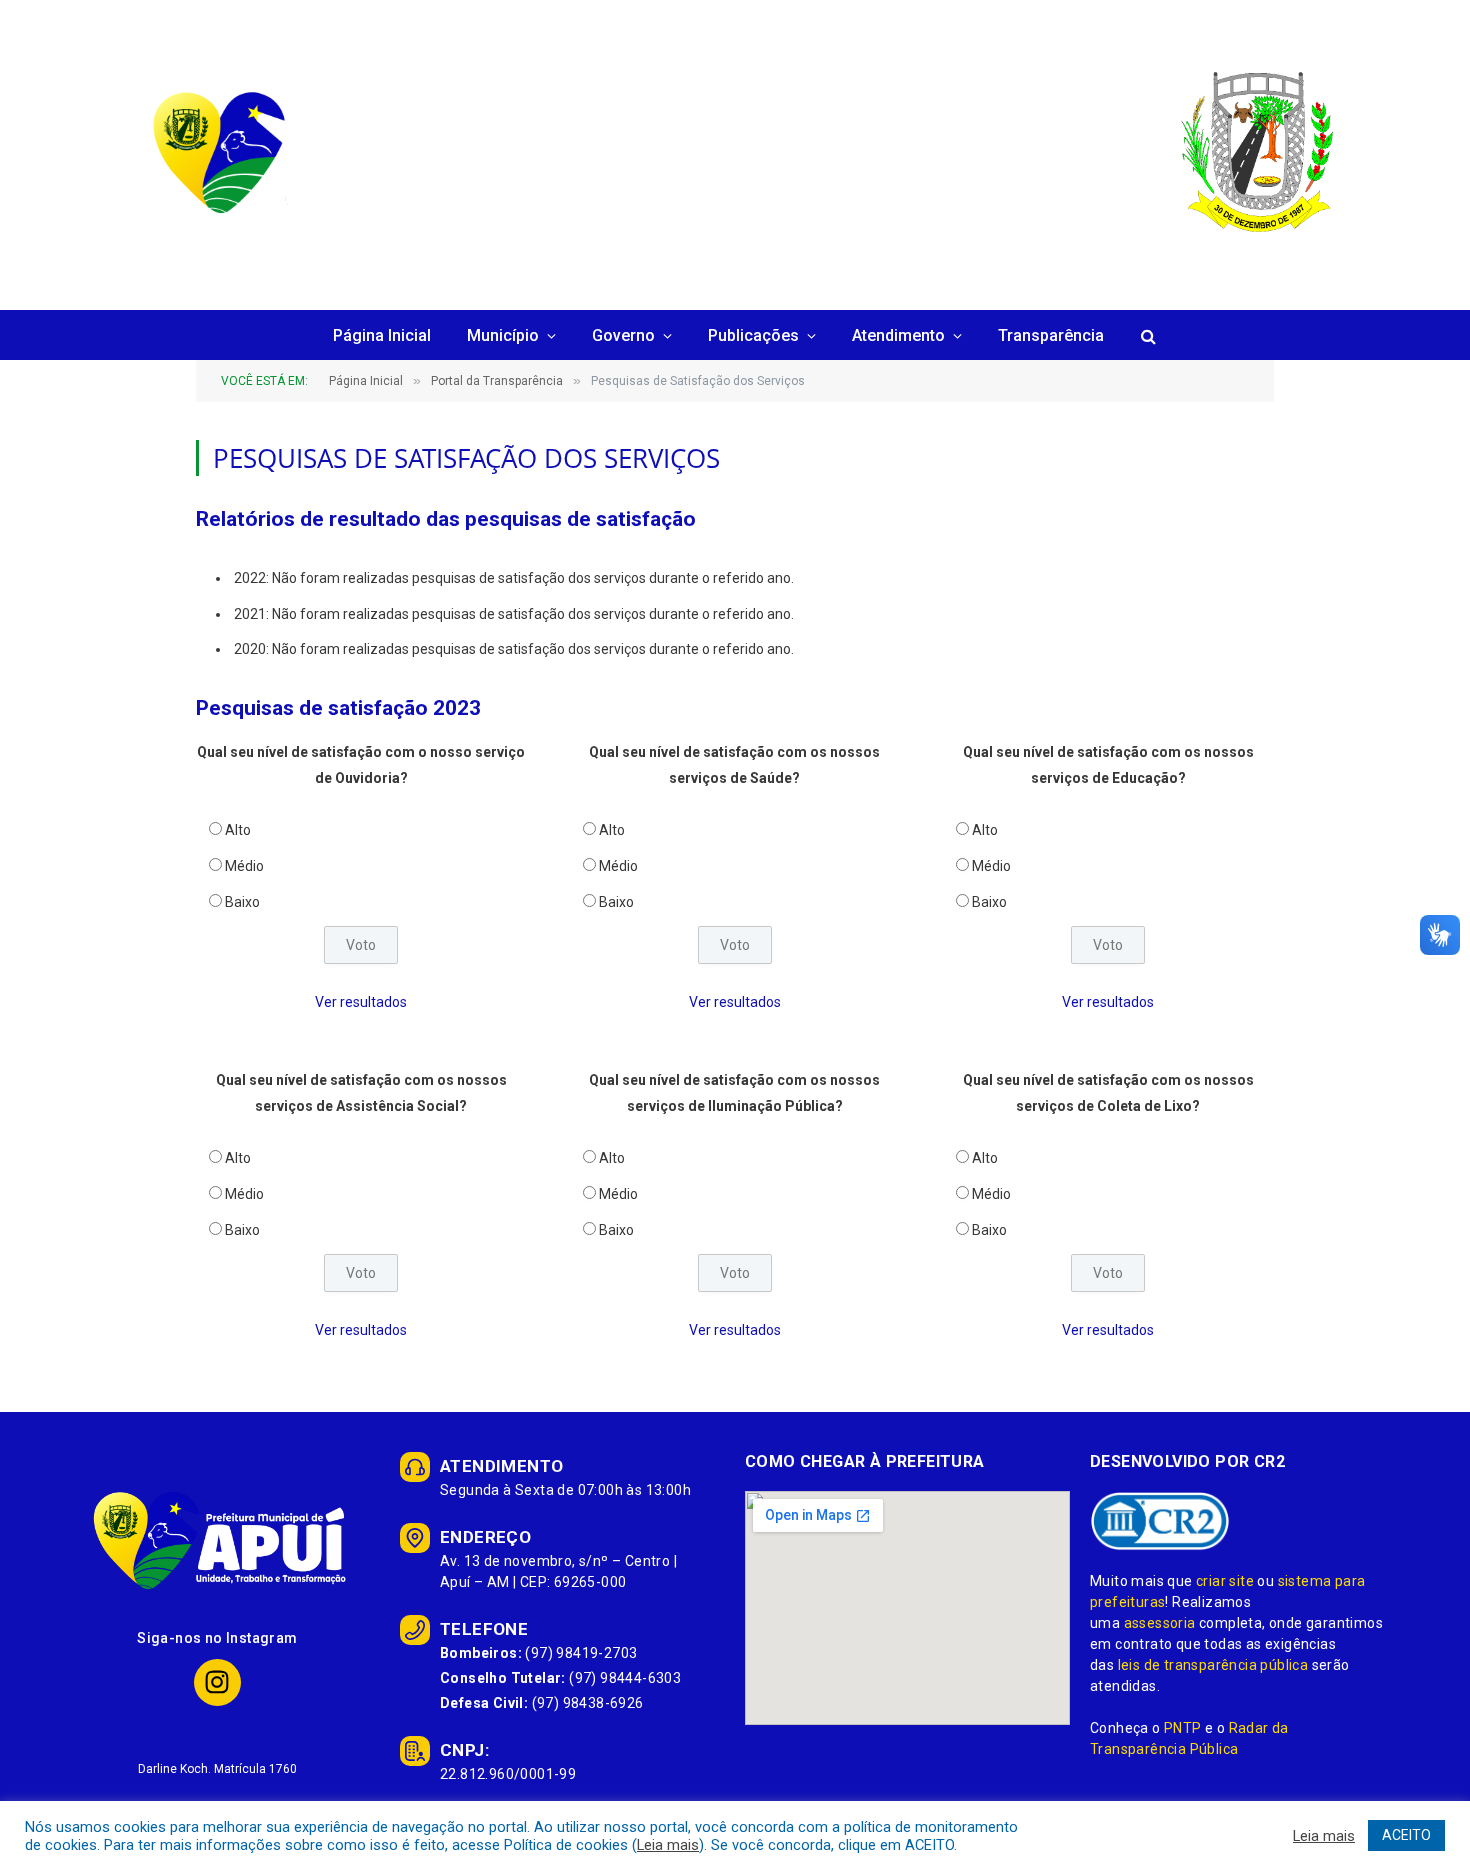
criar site (1225, 1581)
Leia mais (668, 1845)
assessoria (1160, 1623)
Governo (623, 335)
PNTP (1183, 1728)
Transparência (1051, 335)
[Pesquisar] (1146, 336)
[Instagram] (217, 1682)
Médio (244, 866)
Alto (238, 830)
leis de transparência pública (1213, 1665)
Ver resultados (361, 1002)
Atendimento (898, 335)
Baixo (242, 902)
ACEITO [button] (1406, 1835)
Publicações (753, 335)
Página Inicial (382, 335)
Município (503, 335)
